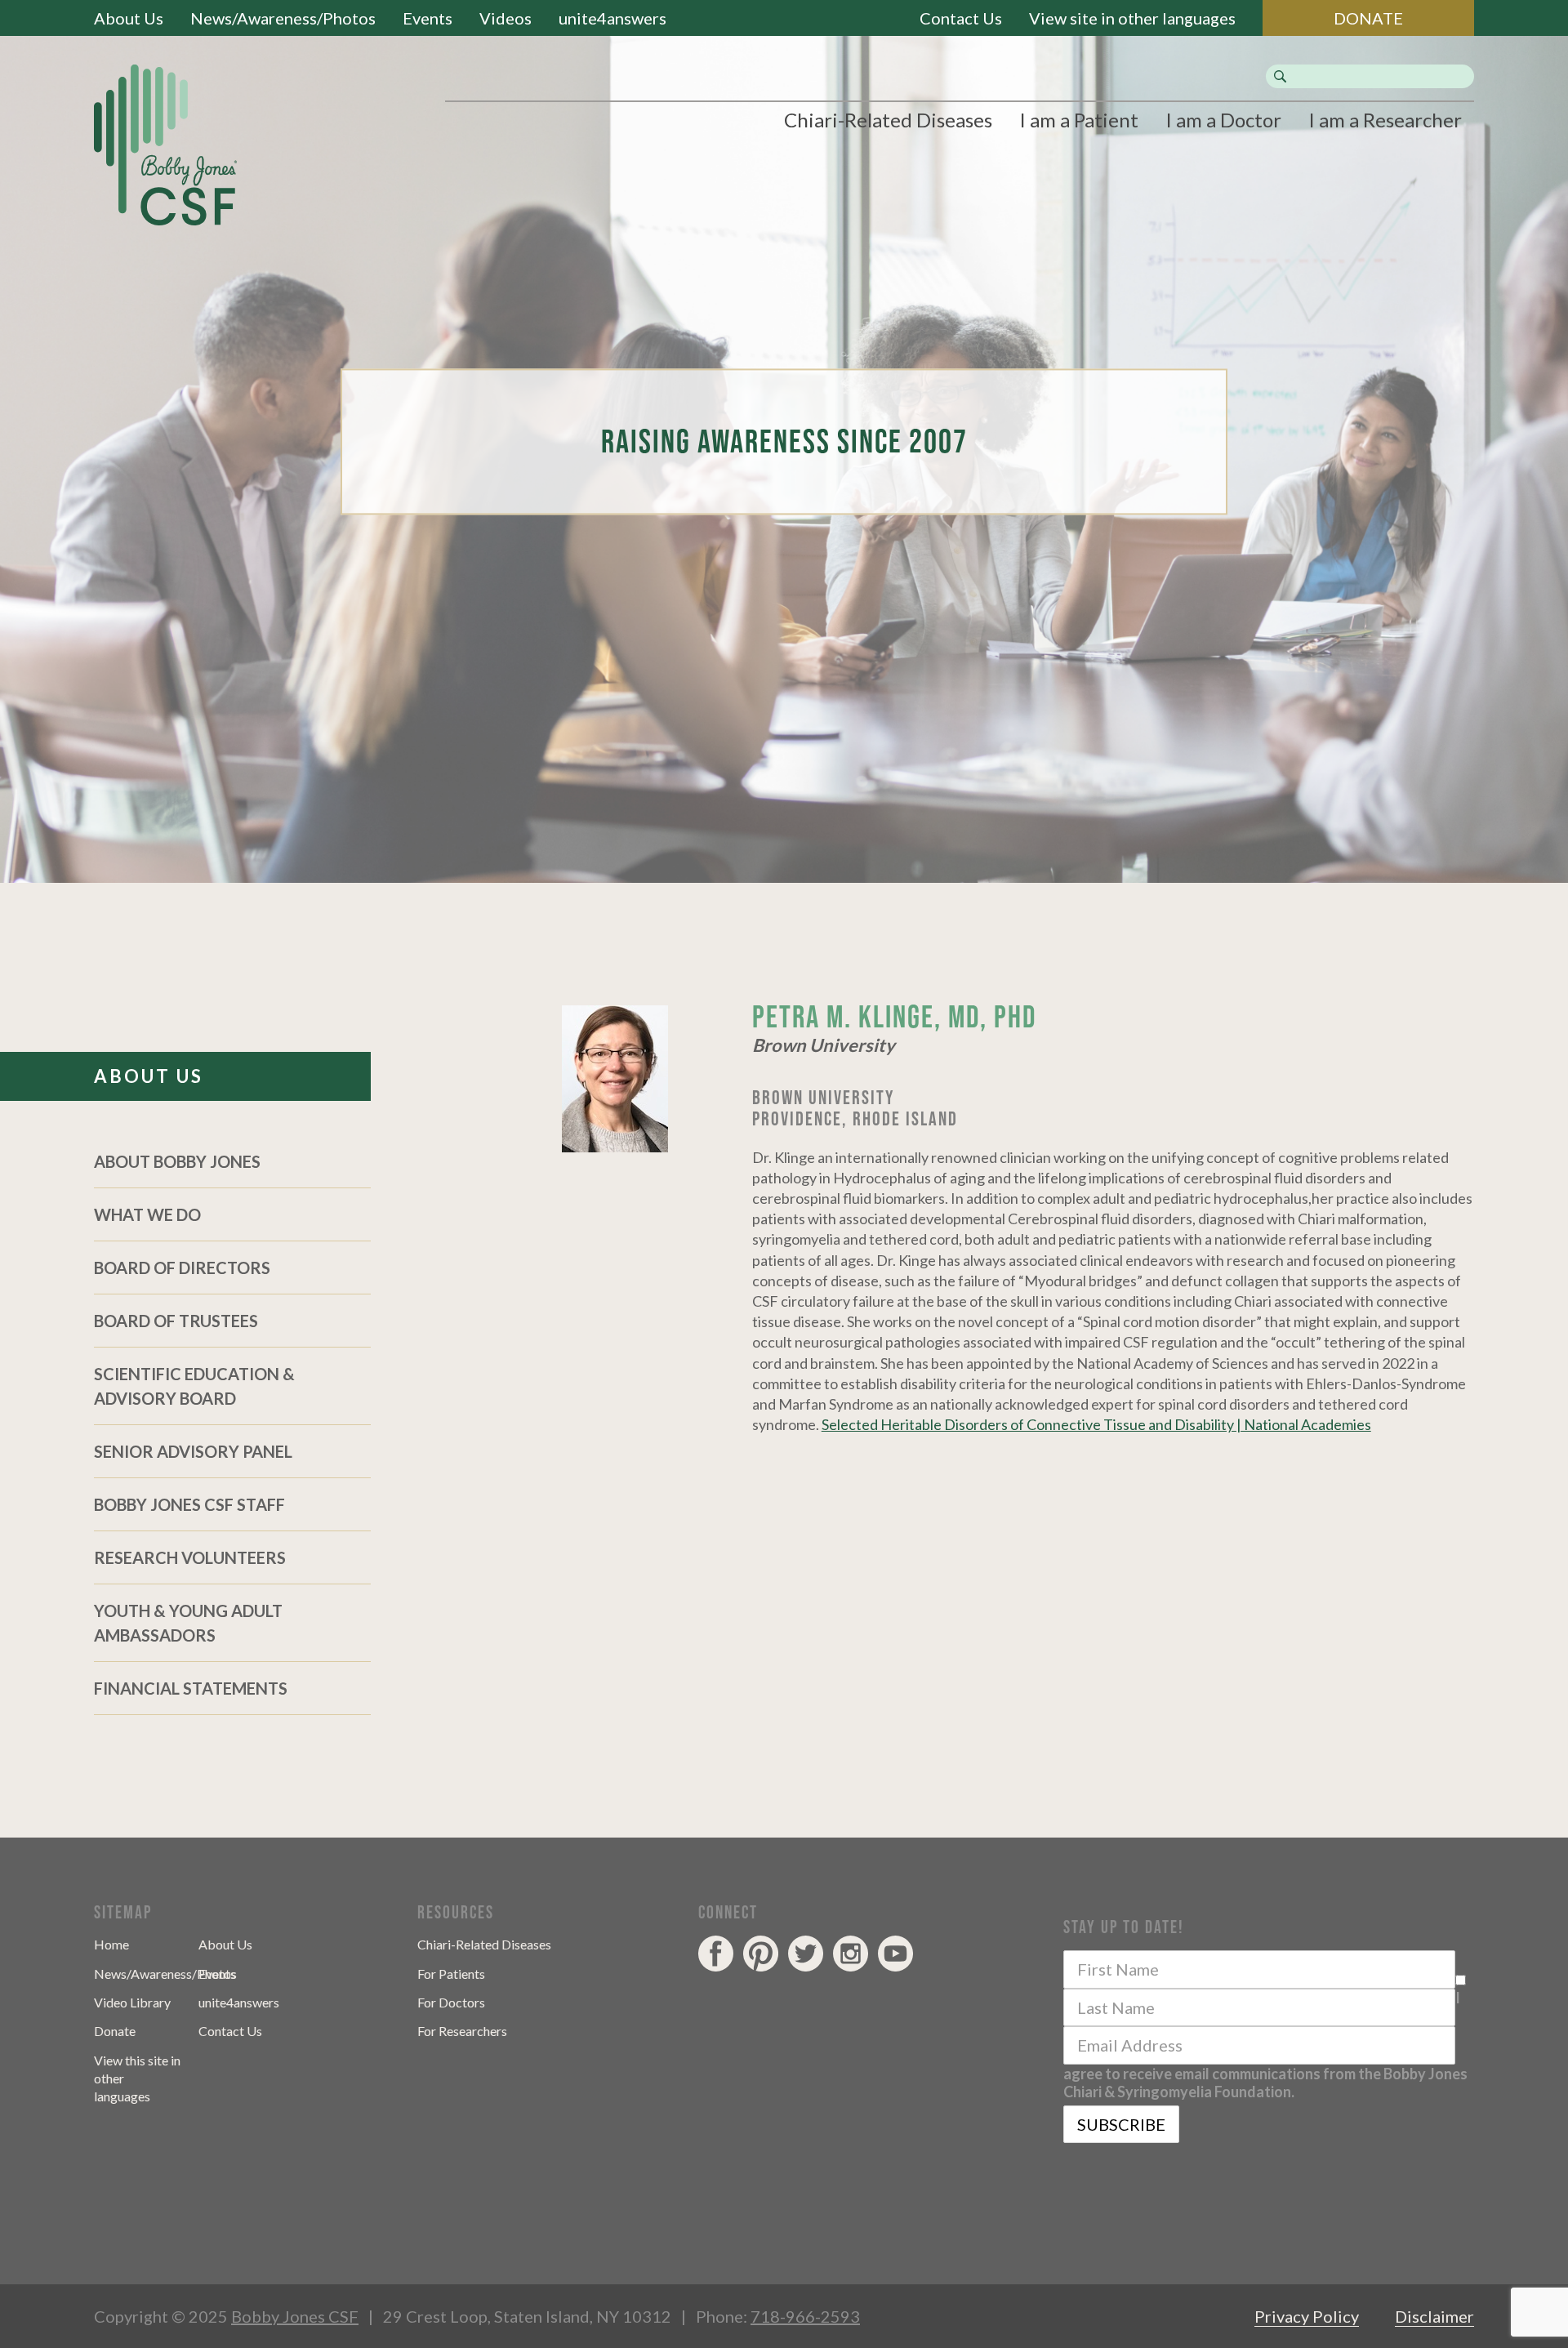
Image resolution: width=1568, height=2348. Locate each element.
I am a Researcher (1385, 120)
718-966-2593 (805, 2316)
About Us (129, 18)
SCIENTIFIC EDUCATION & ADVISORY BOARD (194, 1386)
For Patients (451, 1974)
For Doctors (451, 2002)
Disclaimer (1434, 2316)
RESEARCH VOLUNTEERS (190, 1557)
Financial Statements (191, 1688)
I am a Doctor (1223, 120)
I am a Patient (1079, 120)
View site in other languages (1132, 18)
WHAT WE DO (147, 1214)
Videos (506, 18)
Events (428, 18)
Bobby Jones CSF (295, 2316)
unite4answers (612, 18)
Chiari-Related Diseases (888, 120)
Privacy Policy (1307, 2316)
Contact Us (961, 18)
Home (111, 1944)
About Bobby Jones (177, 1161)
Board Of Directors (182, 1268)
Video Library (132, 2002)
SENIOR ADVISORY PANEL (193, 1451)
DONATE (1368, 18)
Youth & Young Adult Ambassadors (188, 1623)
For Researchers (462, 2031)
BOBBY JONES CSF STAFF (189, 1504)
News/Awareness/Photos (283, 18)
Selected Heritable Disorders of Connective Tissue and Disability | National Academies (1096, 1424)
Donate (115, 2031)
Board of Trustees (176, 1321)
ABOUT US (149, 1076)
